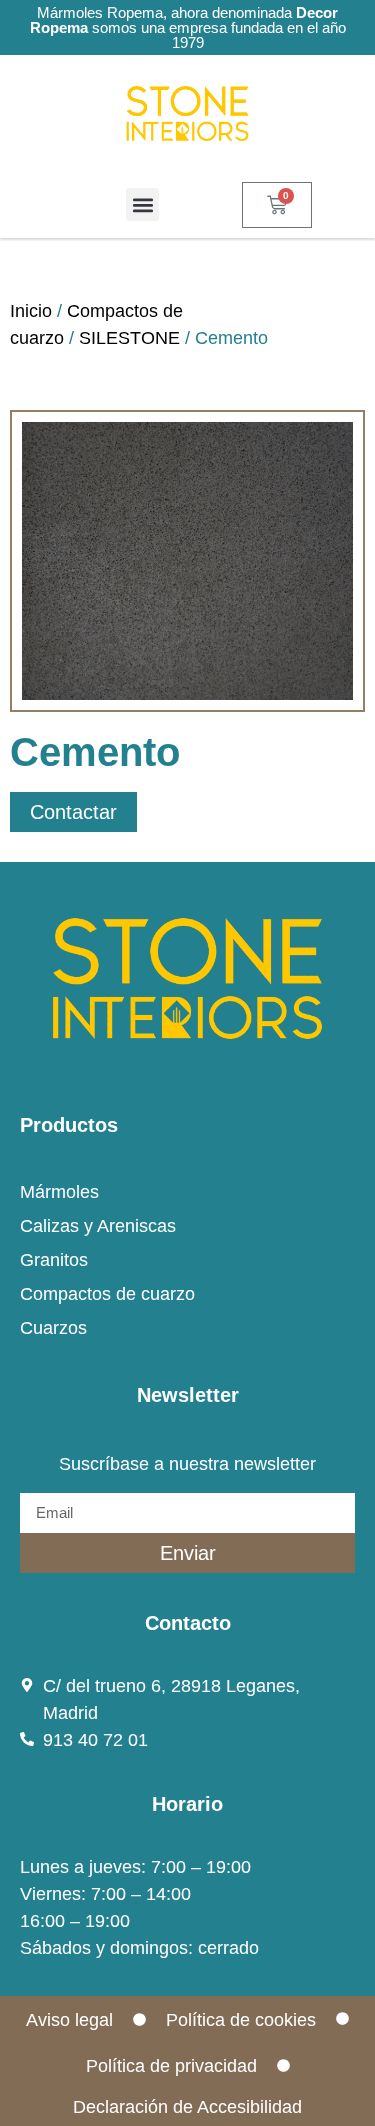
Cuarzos (53, 1328)
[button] (142, 204)
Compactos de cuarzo (107, 1294)
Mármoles (59, 1192)
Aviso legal (69, 2020)
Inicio (31, 311)
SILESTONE (129, 338)
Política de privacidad (171, 2066)
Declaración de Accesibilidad (187, 2107)
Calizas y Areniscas (98, 1226)
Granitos (54, 1260)
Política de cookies (241, 2020)
